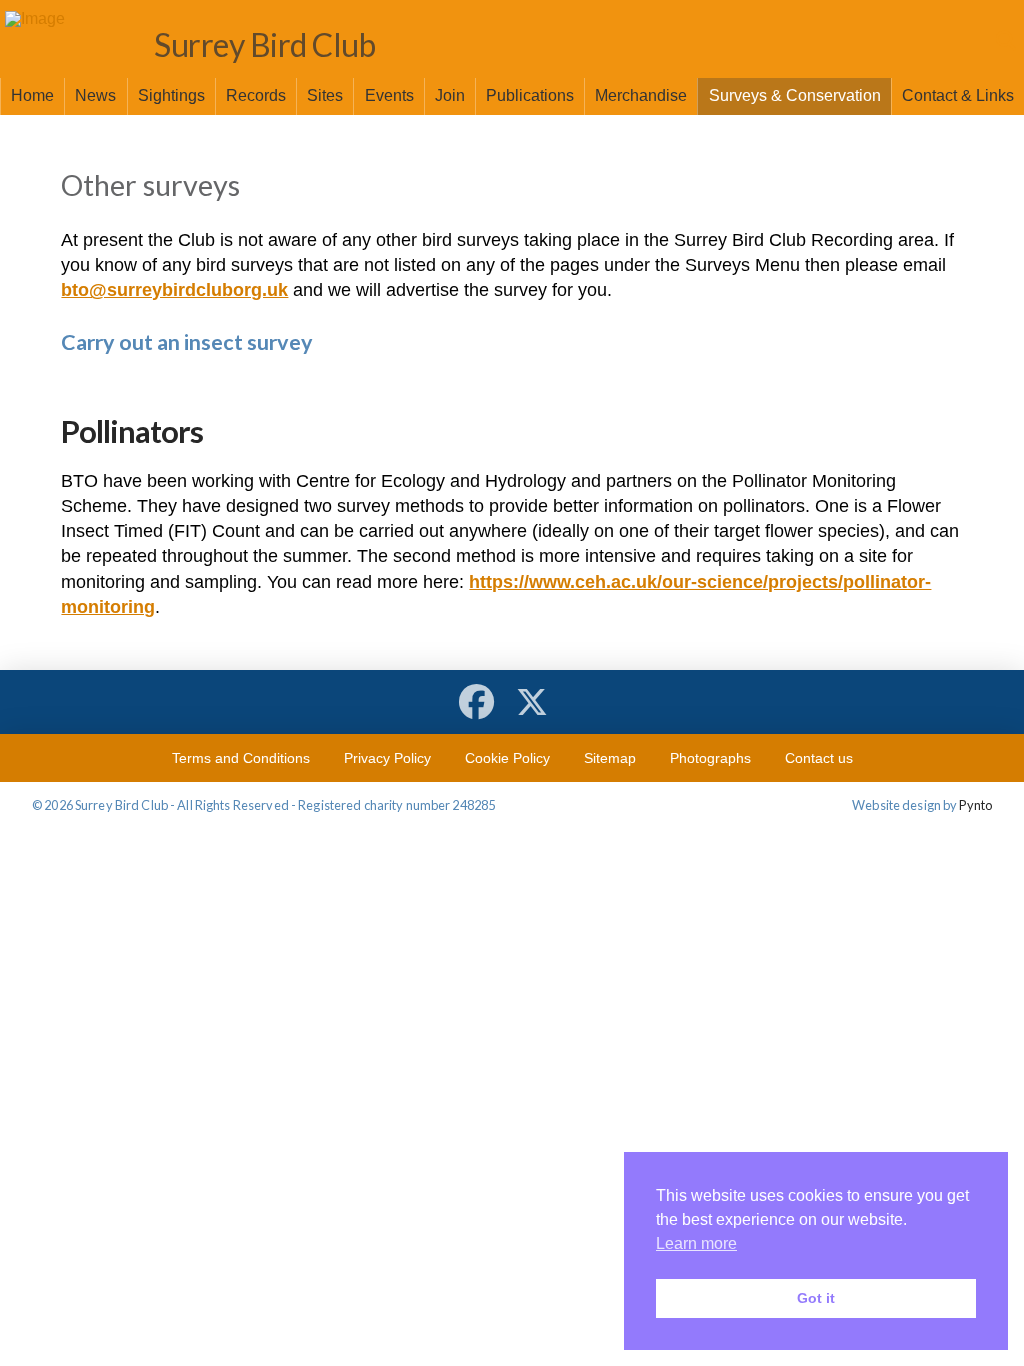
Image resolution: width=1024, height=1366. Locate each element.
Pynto (975, 805)
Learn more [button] (696, 1243)
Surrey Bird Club (264, 44)
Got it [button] (816, 1298)
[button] (1004, 41)
